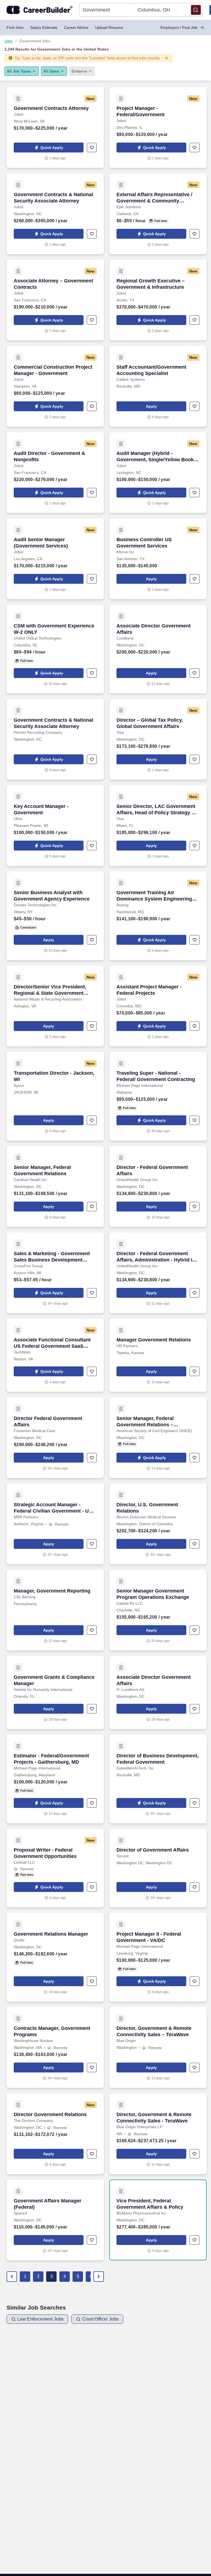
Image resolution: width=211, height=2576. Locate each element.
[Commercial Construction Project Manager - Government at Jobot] (55, 386)
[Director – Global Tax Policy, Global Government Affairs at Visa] (158, 739)
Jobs (9, 41)
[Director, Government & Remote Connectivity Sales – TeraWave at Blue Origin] (158, 2047)
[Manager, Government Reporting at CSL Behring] (55, 1610)
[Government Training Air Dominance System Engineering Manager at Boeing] (158, 916)
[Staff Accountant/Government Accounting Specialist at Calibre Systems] (158, 386)
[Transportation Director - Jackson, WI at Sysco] (55, 1096)
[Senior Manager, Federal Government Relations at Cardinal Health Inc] (55, 1186)
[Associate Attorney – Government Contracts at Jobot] (55, 300)
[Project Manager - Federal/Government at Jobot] (158, 127)
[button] (196, 10)
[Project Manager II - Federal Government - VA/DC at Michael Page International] (158, 1957)
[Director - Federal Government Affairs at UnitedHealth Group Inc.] (158, 1186)
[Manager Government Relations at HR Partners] (158, 1355)
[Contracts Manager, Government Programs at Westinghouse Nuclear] (55, 2047)
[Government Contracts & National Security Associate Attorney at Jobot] (55, 214)
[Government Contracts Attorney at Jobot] (55, 127)
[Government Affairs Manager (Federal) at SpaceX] (55, 2220)
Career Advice (76, 27)
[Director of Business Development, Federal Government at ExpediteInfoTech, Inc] (158, 1779)
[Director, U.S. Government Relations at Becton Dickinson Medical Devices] (158, 1524)
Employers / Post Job (179, 27)
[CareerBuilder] (40, 10)
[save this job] (92, 148)
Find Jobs (15, 27)
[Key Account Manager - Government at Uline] (55, 826)
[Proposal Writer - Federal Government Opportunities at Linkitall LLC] (55, 1868)
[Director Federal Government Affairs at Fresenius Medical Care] (55, 1438)
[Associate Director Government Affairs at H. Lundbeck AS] (158, 1693)
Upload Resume (109, 27)
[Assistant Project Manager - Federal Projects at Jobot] (158, 1006)
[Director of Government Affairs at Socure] (158, 1868)
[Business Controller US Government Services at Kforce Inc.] (158, 559)
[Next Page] (99, 2277)
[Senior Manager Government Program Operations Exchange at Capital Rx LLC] (158, 1610)
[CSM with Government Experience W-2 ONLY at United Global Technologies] (55, 649)
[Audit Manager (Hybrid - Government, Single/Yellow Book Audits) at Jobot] (158, 473)
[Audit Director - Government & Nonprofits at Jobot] (55, 473)
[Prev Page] (12, 2277)
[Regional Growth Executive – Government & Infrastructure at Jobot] (158, 300)
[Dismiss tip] (166, 58)
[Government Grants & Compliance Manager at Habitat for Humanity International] (55, 1693)
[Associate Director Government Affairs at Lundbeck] (158, 649)
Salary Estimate (44, 27)
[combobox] (107, 10)
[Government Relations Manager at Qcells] (55, 1957)
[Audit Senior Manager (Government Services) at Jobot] (55, 559)
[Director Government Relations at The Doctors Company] (55, 2134)
